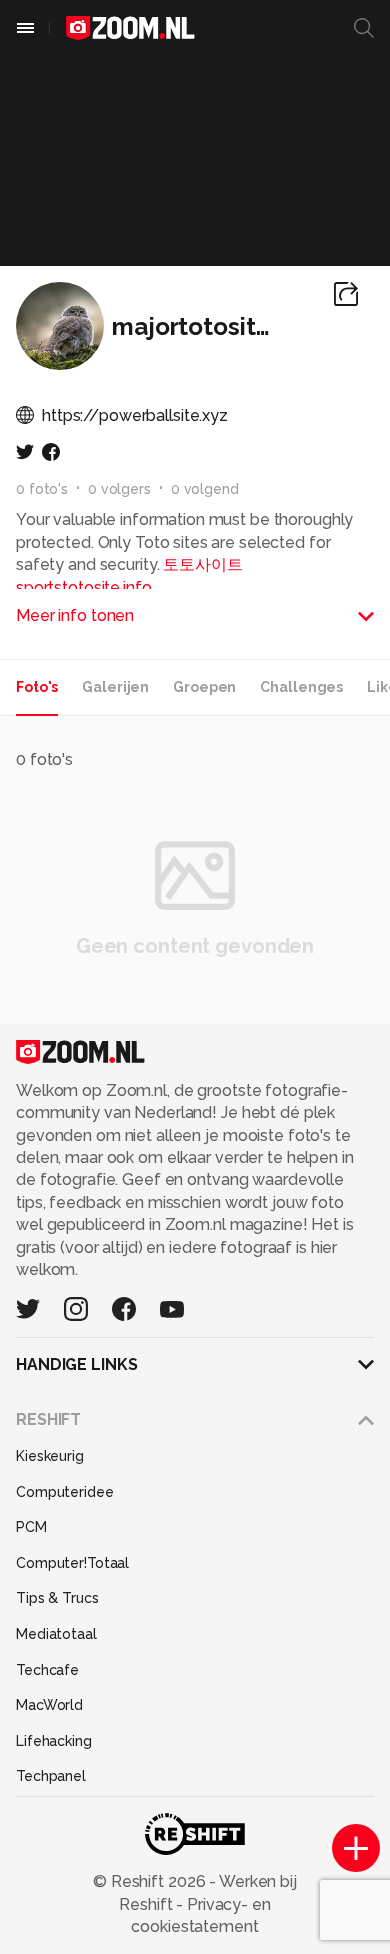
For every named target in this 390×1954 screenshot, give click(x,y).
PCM (31, 1527)
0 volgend (205, 489)
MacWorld (49, 1705)
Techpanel (51, 1776)
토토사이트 (202, 564)
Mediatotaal (56, 1634)
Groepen (204, 687)
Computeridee (65, 1492)
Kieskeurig (50, 1456)
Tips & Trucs (57, 1598)
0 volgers (119, 489)
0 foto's (42, 489)
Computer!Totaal (72, 1563)
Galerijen (115, 687)
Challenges (301, 687)
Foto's (37, 687)
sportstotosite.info (84, 587)
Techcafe (47, 1670)
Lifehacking (54, 1741)
